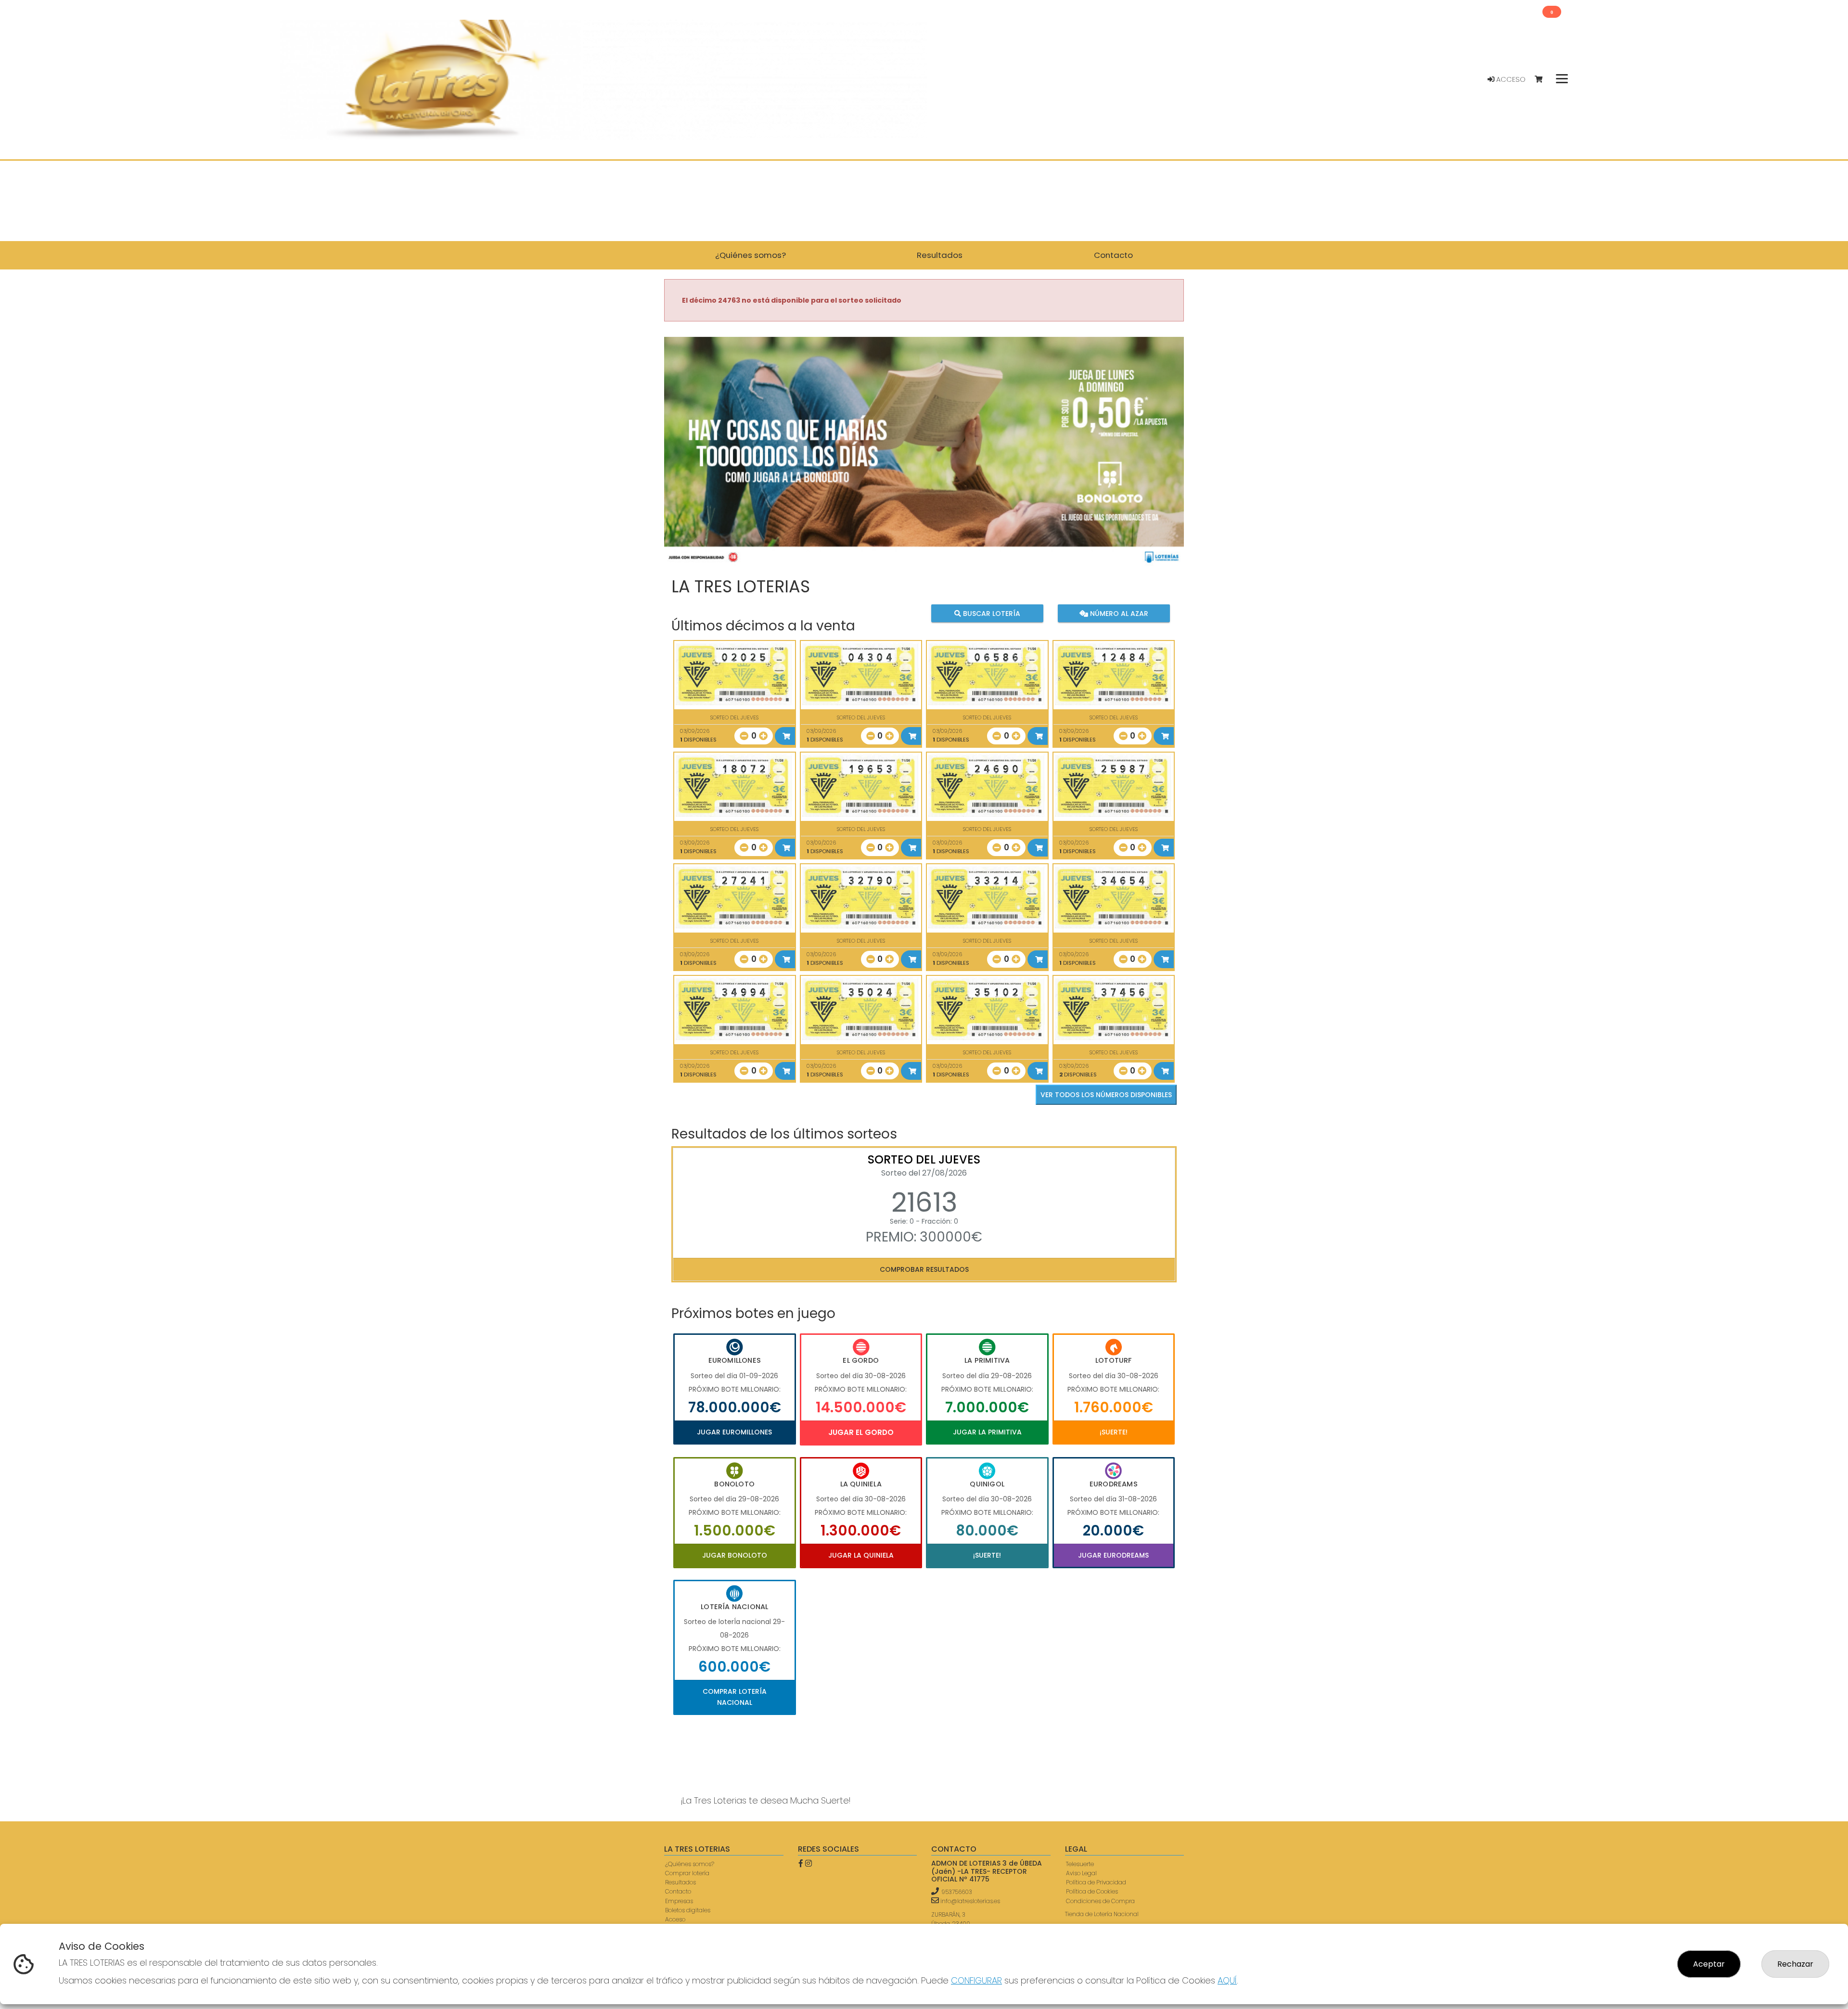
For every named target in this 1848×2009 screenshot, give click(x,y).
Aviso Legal (1081, 1873)
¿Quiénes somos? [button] (751, 255)
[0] (1543, 80)
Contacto (678, 1891)
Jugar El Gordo (861, 1432)
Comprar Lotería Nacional (735, 1697)
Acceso (1510, 79)
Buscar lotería (991, 614)
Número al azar (1118, 614)
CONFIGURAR (976, 1980)
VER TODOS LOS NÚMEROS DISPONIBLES (1106, 1095)
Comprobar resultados (924, 1269)
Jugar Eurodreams (1113, 1555)
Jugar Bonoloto (735, 1555)
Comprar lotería (687, 1873)
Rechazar (1795, 1964)
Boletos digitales (688, 1910)
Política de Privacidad (1096, 1882)
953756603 (957, 1892)
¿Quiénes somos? (690, 1864)
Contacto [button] (1113, 255)
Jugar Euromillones (734, 1432)
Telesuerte (1080, 1864)
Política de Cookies (1092, 1891)
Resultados (680, 1882)
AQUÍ (1227, 1980)
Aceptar (1709, 1964)
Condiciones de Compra (1100, 1901)
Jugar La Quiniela (861, 1555)
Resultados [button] (940, 255)
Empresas (679, 1901)
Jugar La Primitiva (987, 1432)
